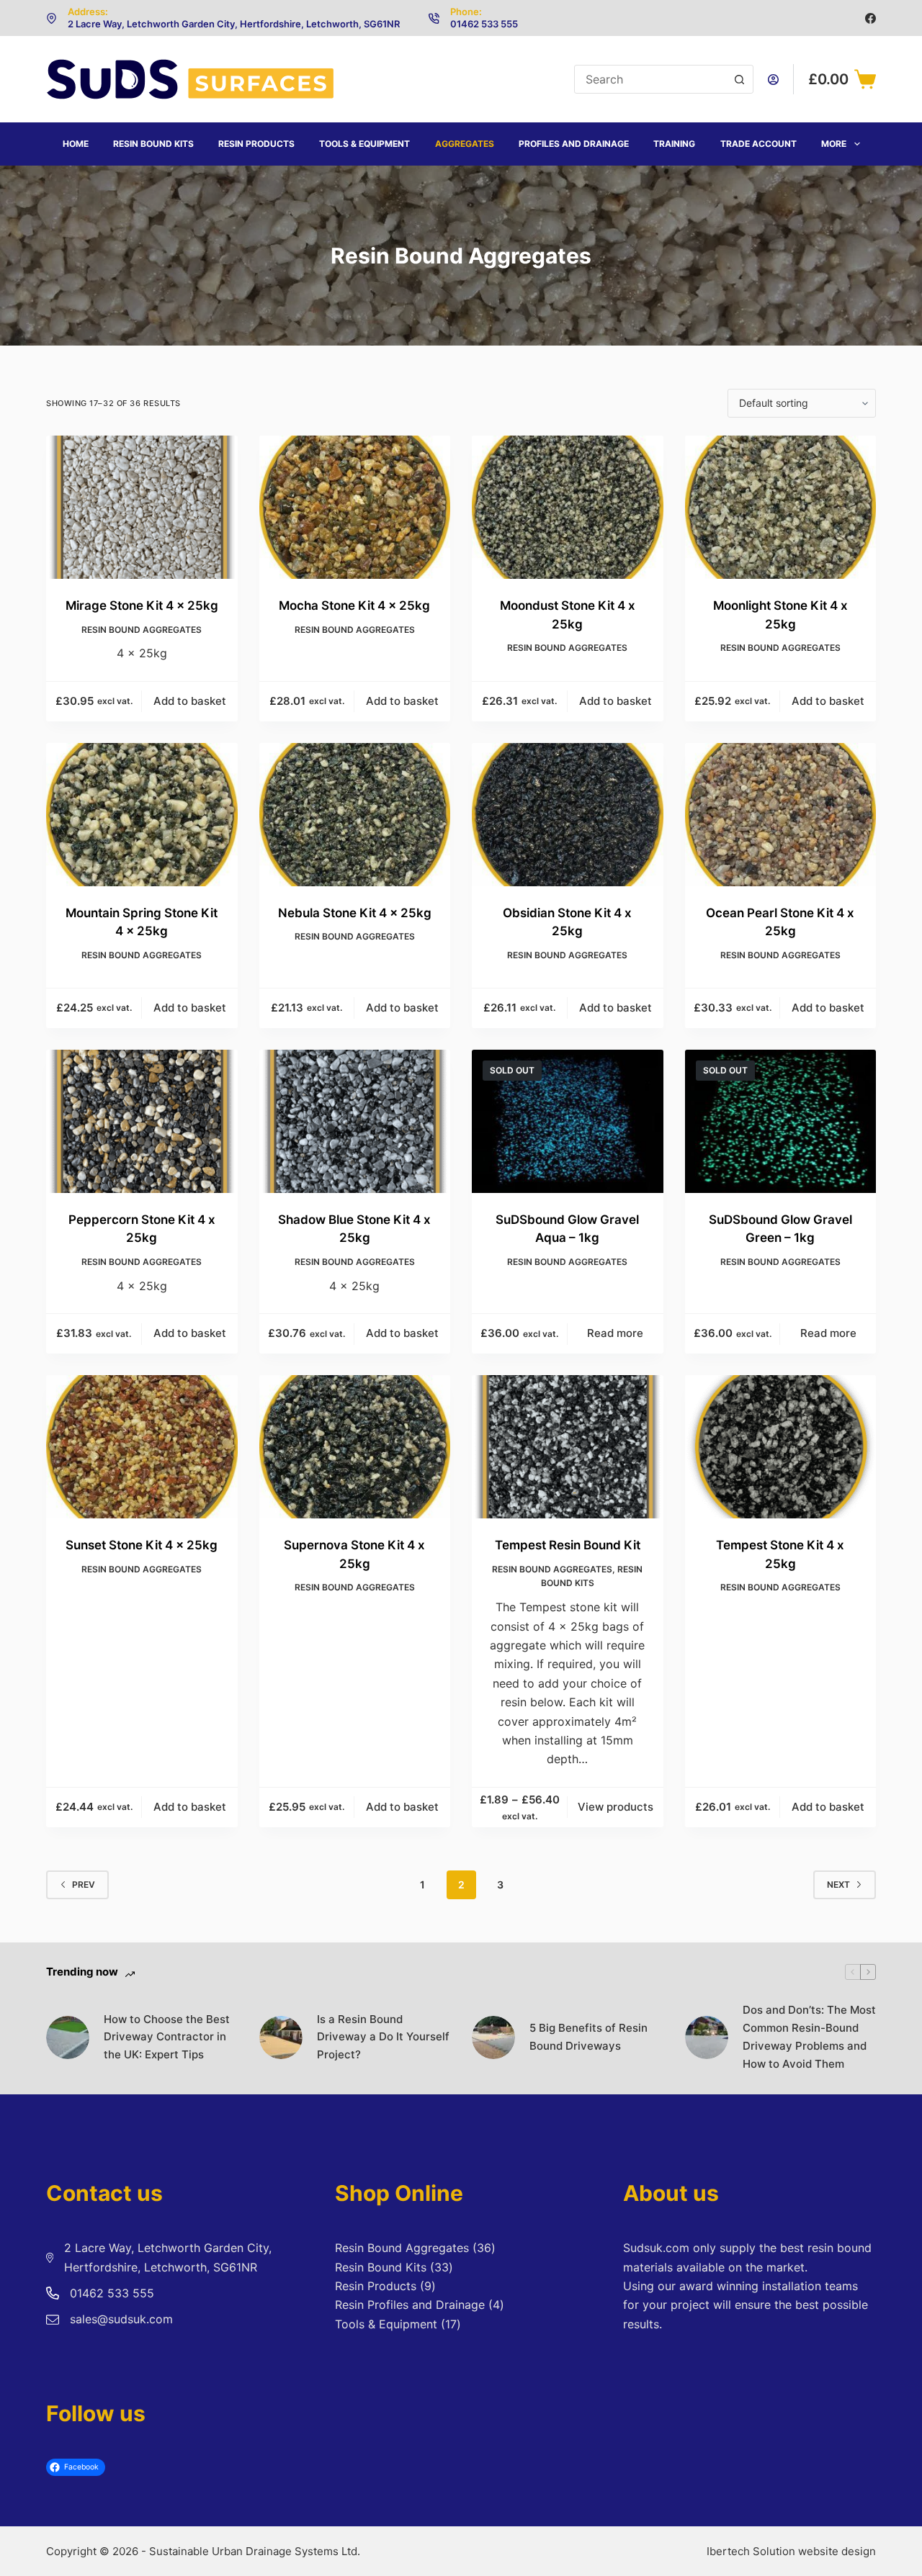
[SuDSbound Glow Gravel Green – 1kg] (781, 1121)
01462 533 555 (484, 24)
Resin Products (256, 144)
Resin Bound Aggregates (142, 630)
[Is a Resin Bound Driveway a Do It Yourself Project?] (281, 2037)
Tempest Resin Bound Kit (568, 1545)
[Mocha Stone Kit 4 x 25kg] (355, 507)
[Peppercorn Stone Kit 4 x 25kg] (142, 1121)
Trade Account (758, 144)
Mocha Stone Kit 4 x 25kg (354, 605)
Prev (84, 1884)
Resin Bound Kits (153, 144)
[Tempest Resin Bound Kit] (568, 1447)
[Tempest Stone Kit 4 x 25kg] (781, 1447)
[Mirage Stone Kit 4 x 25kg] (142, 507)
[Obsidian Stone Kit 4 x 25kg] (568, 815)
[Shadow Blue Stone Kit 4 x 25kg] (355, 1121)
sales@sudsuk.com (121, 2319)
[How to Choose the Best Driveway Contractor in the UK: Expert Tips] (68, 2037)
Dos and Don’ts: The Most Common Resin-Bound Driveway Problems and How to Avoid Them (809, 2036)
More (834, 144)
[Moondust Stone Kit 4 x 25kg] (568, 507)
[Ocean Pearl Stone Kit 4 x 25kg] (781, 815)
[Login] (773, 80)
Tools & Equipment (364, 144)
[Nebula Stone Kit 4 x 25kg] (355, 815)
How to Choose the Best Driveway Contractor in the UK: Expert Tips (167, 2037)
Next (838, 1884)
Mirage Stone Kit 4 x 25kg (142, 605)
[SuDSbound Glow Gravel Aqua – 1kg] (568, 1121)
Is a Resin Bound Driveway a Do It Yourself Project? (383, 2037)
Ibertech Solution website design (791, 2551)
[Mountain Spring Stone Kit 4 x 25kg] (142, 815)
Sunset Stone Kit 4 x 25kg (142, 1545)
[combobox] (650, 79)
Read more (615, 1333)
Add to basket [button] (190, 701)
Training (674, 144)
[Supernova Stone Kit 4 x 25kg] (355, 1447)
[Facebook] (870, 18)
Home (76, 144)
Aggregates (465, 144)
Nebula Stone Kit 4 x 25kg (355, 913)
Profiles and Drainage (574, 144)
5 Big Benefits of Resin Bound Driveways (588, 2037)
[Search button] (739, 79)
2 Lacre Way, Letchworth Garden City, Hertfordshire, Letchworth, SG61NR (234, 24)
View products (616, 1807)
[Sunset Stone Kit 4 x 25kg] (142, 1447)
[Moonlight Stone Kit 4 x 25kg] (781, 507)
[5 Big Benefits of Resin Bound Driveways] (493, 2037)
